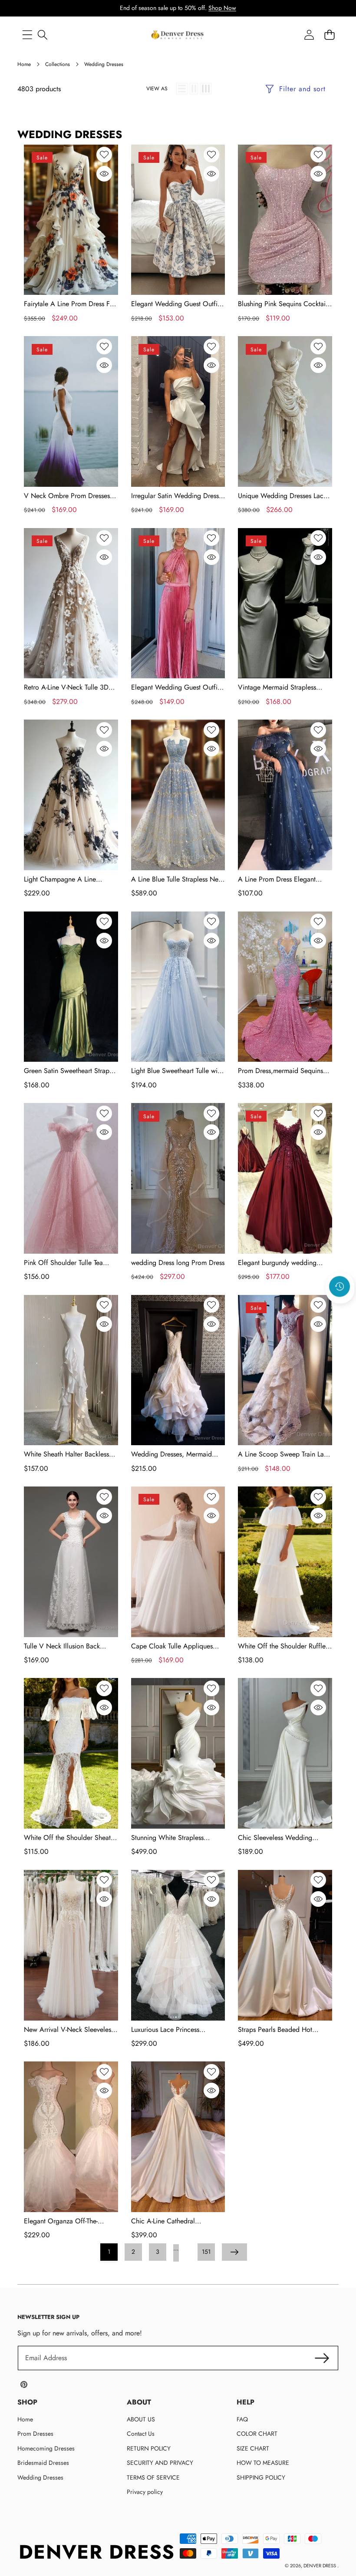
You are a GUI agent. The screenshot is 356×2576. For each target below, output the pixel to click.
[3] (206, 89)
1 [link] (109, 2252)
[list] (182, 89)
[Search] (42, 35)
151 (206, 2252)
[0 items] (329, 35)
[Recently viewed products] (340, 1287)
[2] (194, 89)
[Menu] (27, 35)
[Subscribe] (322, 2358)
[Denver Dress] (178, 35)
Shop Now (222, 8)
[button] (340, 1310)
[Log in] (309, 35)
